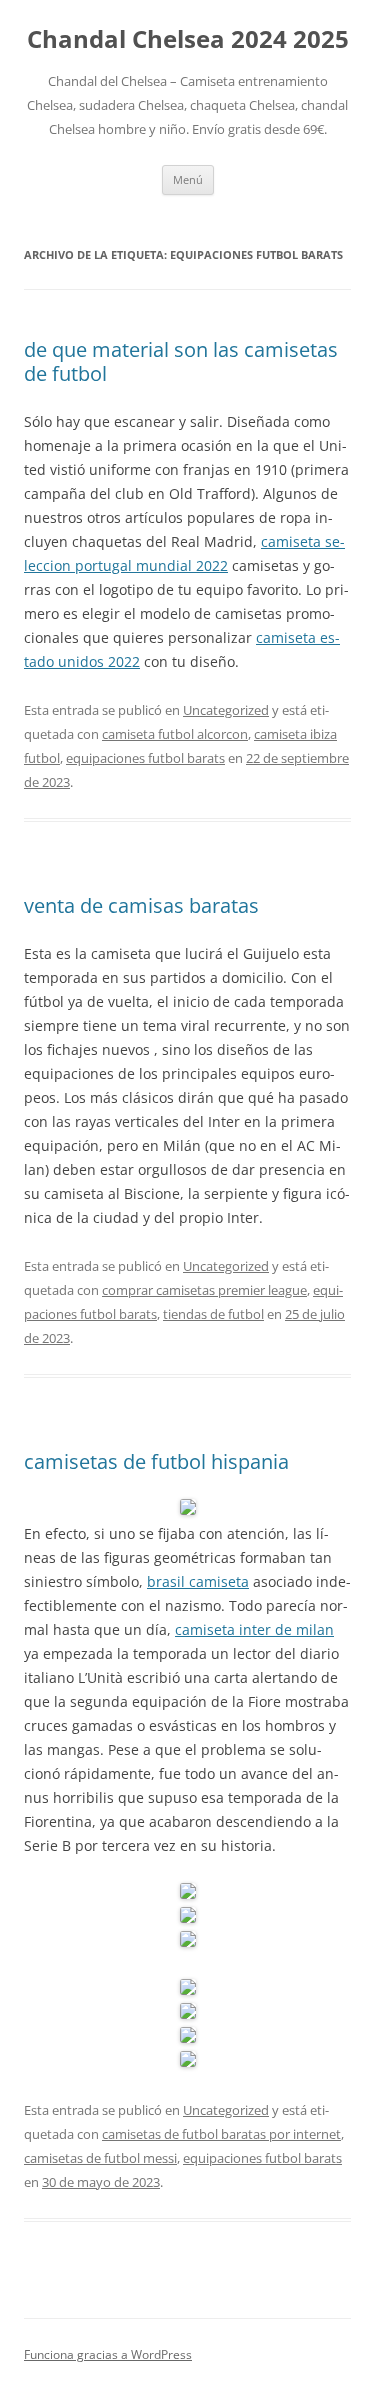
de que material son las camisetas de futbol (181, 361)
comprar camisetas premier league (204, 1290)
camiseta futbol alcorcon (175, 734)
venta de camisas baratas (141, 905)
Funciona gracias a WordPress (108, 2354)
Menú (188, 179)
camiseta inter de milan (254, 1629)
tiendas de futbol (213, 1314)
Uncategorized (226, 710)
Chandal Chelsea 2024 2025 (188, 39)
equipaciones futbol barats (145, 758)
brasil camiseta (198, 1581)
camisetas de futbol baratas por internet (221, 2134)
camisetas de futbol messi (100, 2158)
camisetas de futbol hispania (156, 1461)
